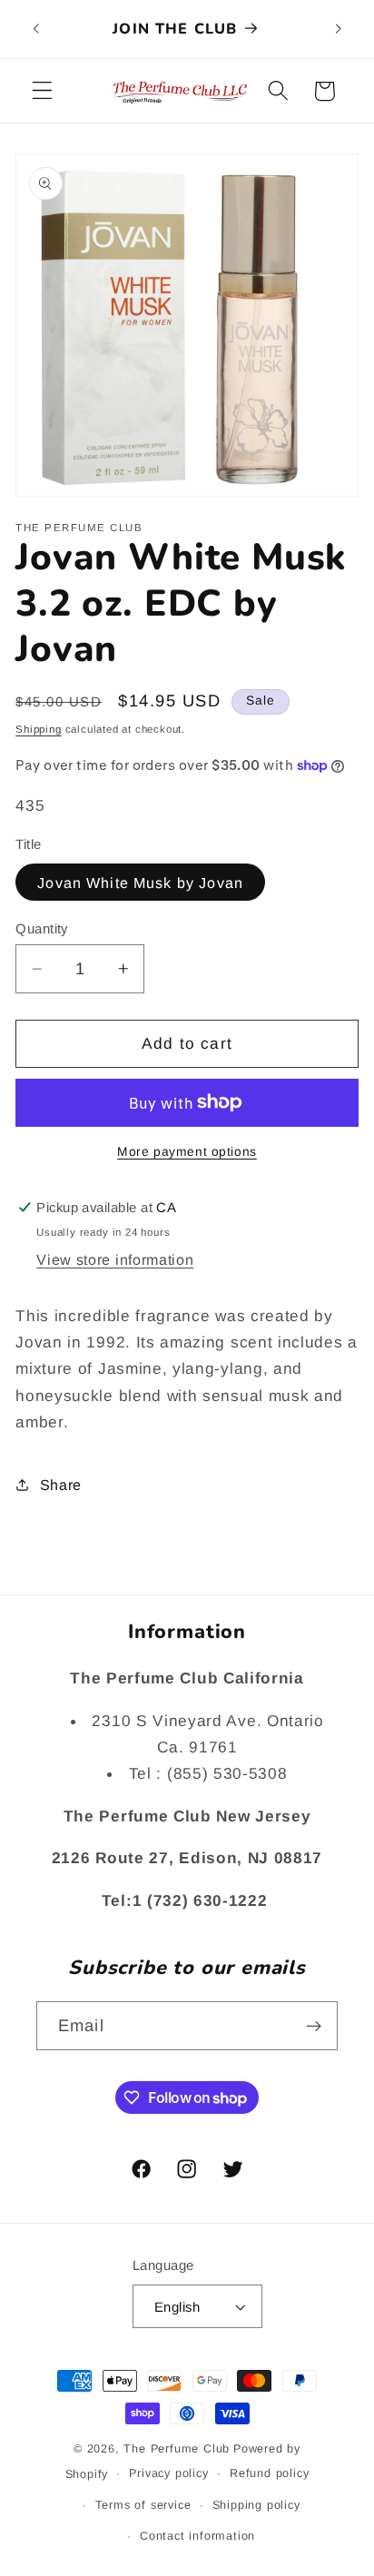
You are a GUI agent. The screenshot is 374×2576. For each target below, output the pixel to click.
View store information (115, 1259)
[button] (42, 91)
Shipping (38, 729)
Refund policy (269, 2473)
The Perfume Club (177, 2449)
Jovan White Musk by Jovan (140, 883)
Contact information (197, 2536)
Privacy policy (168, 2473)
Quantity (42, 928)
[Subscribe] (314, 2026)
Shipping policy (256, 2505)
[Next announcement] (339, 29)
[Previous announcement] (35, 29)
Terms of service (143, 2505)
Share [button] (61, 1485)
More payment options (187, 1152)
